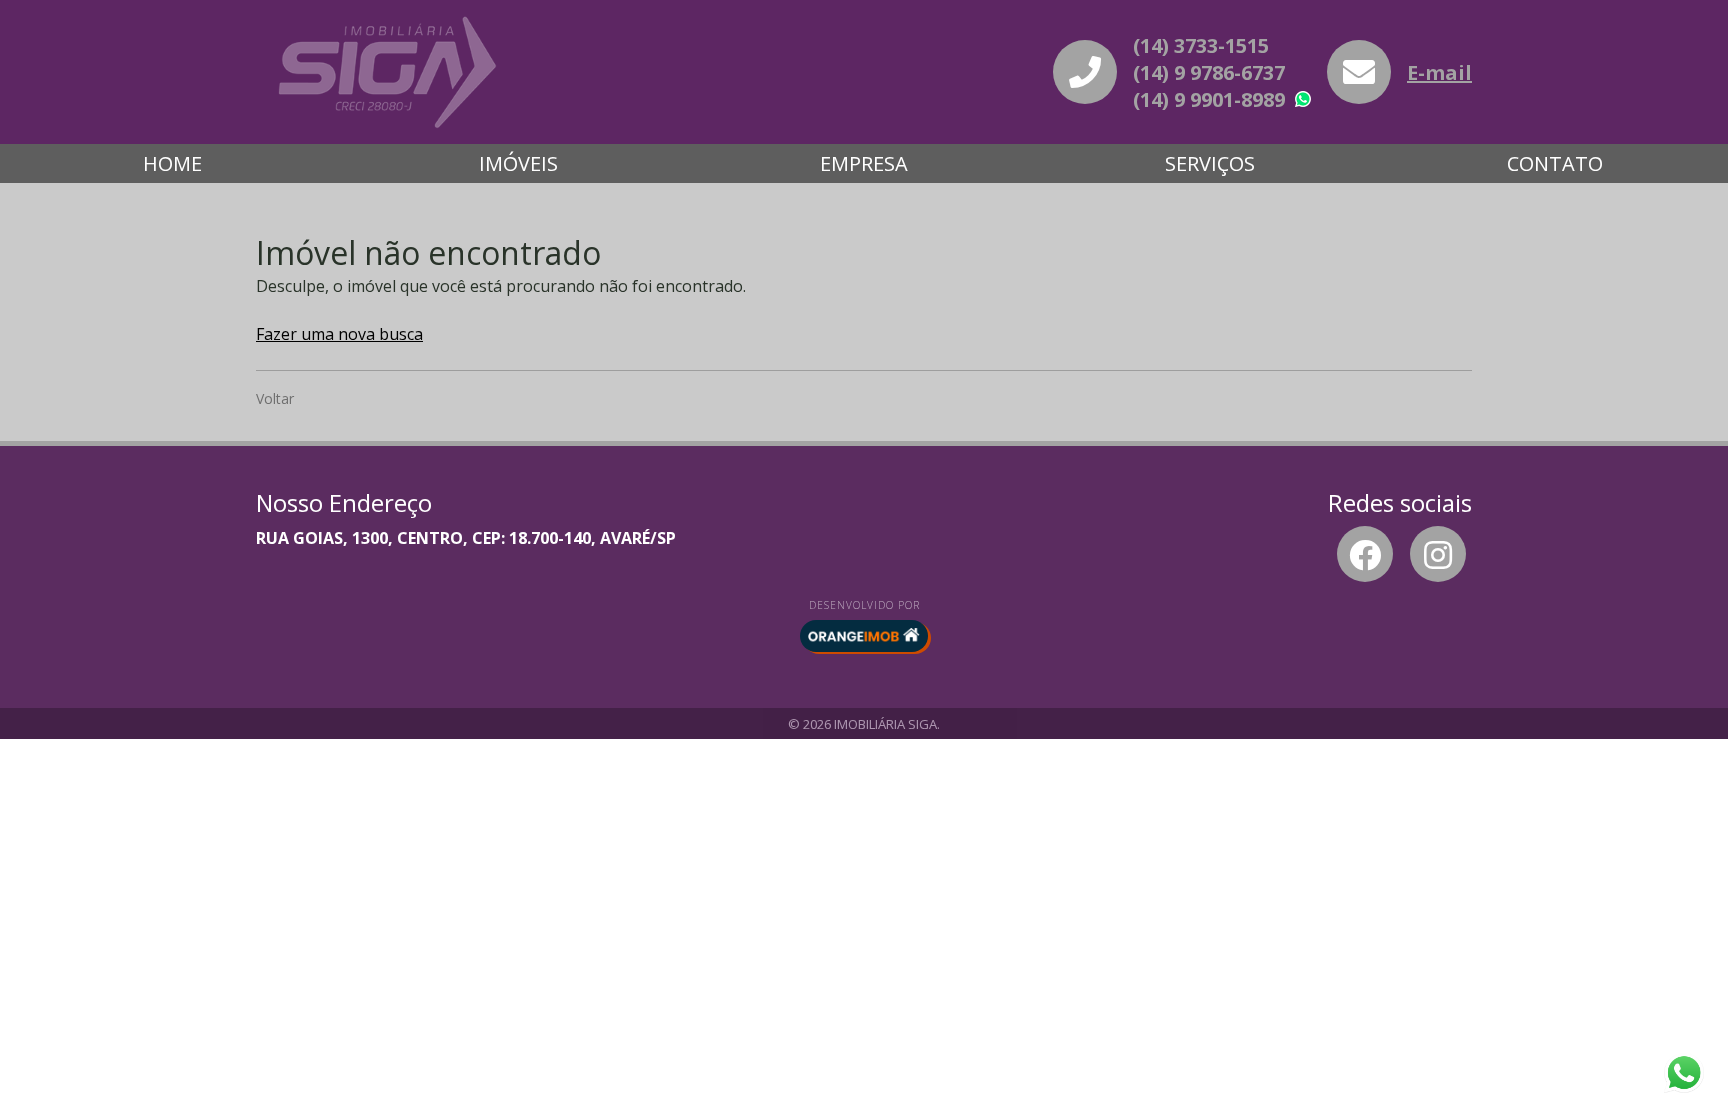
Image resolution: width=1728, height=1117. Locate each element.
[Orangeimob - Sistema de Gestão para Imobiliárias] (864, 636)
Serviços (1210, 163)
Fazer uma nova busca (339, 334)
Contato (1555, 163)
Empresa (864, 163)
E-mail (1439, 72)
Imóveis (518, 163)
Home (172, 163)
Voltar (275, 398)
